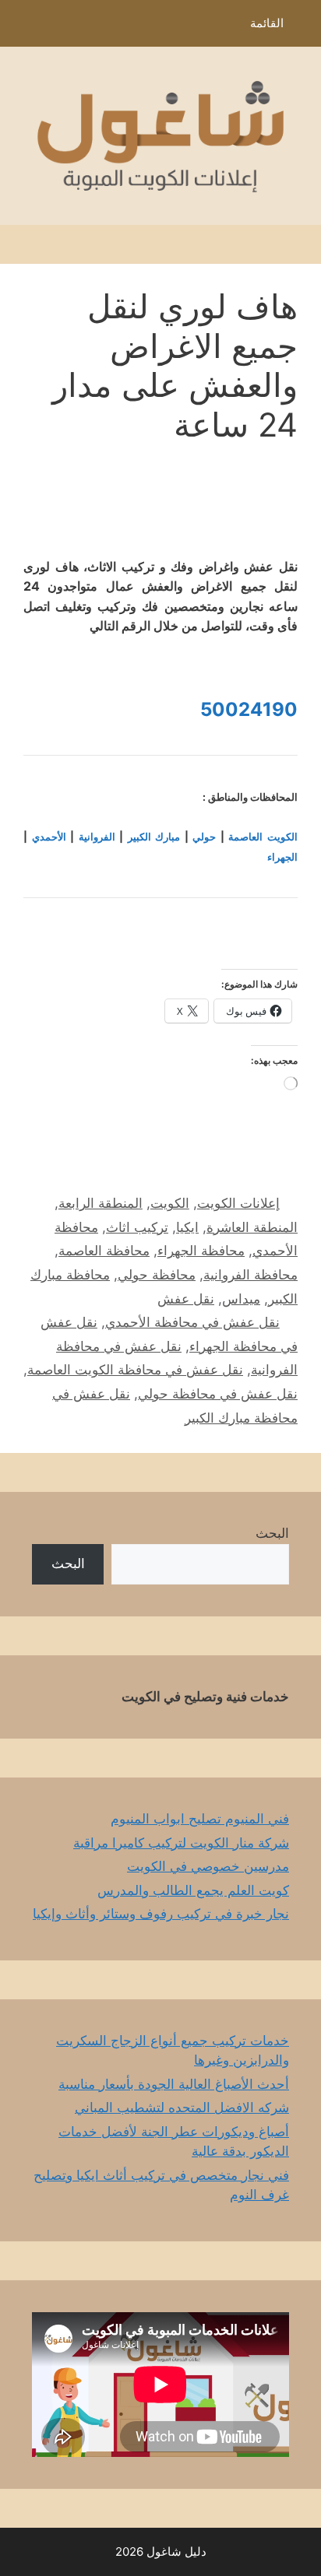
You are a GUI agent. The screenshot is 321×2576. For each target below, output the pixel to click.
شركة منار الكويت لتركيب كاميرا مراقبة (181, 1843)
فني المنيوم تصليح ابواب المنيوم (200, 1819)
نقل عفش (186, 1299)
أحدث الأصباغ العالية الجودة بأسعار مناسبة (174, 2084)
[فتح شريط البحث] (23, 27)
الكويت (170, 1203)
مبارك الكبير (154, 837)
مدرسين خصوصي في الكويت (208, 1866)
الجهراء (282, 857)
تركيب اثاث (137, 1227)
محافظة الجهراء (201, 1251)
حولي (204, 837)
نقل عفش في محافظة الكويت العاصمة (135, 1370)
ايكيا (187, 1227)
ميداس (241, 1299)
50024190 (249, 709)
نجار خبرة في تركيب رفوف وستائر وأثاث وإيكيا (161, 1914)
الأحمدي (49, 837)
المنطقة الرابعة (101, 1203)
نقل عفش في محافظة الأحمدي (192, 1322)
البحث (272, 1533)
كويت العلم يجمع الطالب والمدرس (193, 1890)
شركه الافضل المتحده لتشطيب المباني (182, 2107)
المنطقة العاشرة (252, 1227)
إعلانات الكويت (238, 1203)
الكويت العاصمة (263, 837)
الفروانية (97, 837)
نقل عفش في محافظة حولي (218, 1394)
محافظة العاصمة (104, 1251)
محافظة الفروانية (250, 1275)
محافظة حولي (157, 1275)
